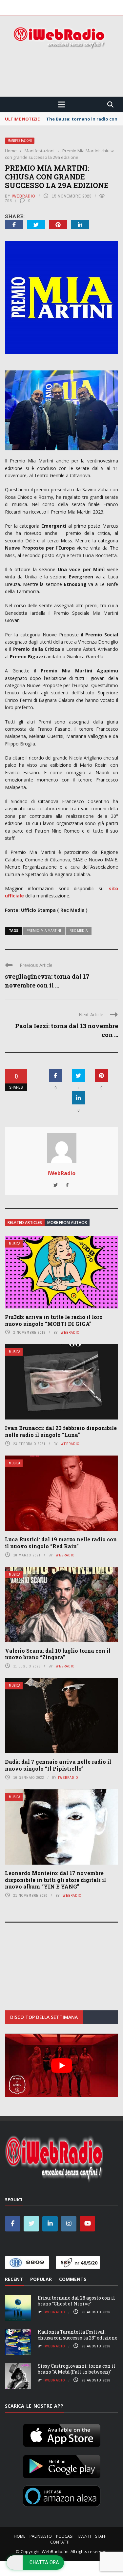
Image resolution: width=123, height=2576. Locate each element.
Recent (14, 2279)
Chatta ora (44, 2562)
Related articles (25, 1222)
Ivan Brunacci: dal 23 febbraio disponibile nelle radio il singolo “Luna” (61, 1431)
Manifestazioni (20, 141)
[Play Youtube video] (61, 2065)
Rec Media (79, 931)
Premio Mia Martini (44, 931)
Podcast (65, 2536)
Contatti (60, 2542)
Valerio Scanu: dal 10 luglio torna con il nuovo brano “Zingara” (58, 1654)
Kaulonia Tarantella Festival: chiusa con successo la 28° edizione (78, 2335)
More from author (67, 1222)
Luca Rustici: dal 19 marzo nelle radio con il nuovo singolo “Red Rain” (61, 1543)
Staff (101, 2536)
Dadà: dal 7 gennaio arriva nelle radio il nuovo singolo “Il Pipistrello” (58, 1765)
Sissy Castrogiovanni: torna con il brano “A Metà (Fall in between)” (77, 2369)
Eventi (85, 2536)
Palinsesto (41, 2536)
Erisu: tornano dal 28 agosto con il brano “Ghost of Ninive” (76, 2301)
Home (20, 2536)
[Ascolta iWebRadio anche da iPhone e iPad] (62, 2434)
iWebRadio (24, 196)
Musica (14, 1244)
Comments (73, 2279)
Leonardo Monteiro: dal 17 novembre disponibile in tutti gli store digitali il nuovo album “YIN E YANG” (55, 1880)
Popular (41, 2279)
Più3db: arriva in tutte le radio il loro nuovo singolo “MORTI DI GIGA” (54, 1320)
